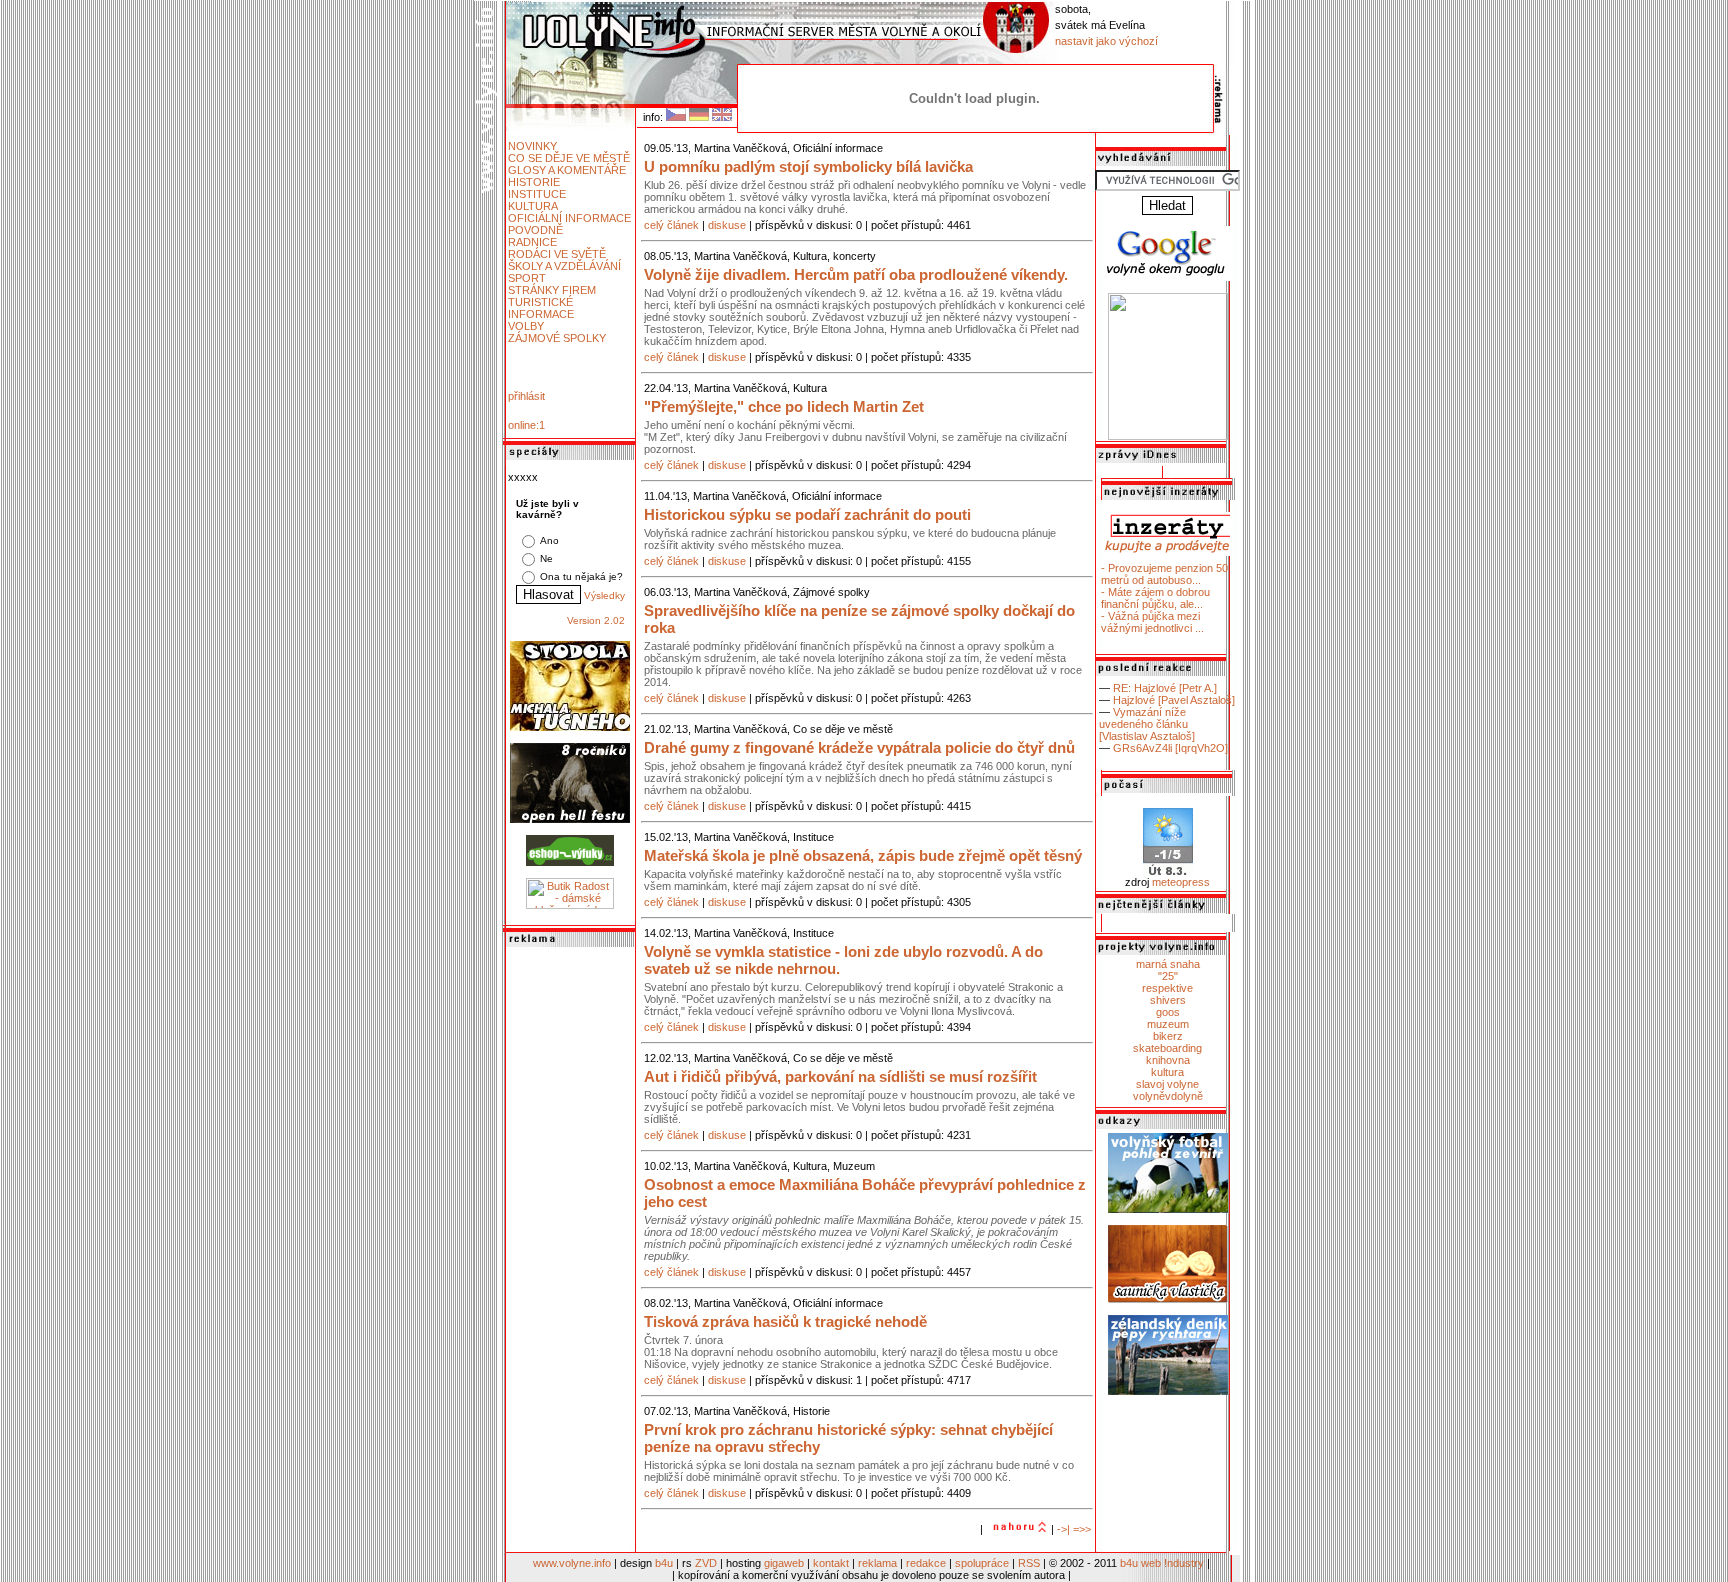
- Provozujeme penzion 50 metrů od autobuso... (1164, 574)
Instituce (537, 194)
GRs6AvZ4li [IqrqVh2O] (1170, 748)
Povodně (535, 230)
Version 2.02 (596, 620)
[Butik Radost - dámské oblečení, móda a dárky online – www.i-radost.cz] (570, 905)
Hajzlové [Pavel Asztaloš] (1174, 700)
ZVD (706, 1563)
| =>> (1079, 1529)
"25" (1168, 976)
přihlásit (526, 396)
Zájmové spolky (557, 338)
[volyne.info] (1168, 436)
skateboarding (1167, 1048)
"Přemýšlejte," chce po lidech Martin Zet (784, 406)
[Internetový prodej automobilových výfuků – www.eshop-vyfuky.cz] (570, 862)
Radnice (532, 242)
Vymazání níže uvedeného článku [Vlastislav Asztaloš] (1147, 724)
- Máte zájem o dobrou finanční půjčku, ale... (1155, 598)
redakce (926, 1563)
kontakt (831, 1563)
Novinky (532, 146)
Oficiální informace (569, 218)
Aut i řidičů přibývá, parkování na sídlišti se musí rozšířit (840, 1076)
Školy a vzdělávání (564, 266)
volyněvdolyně (1168, 1096)
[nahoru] (1017, 1529)
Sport (527, 278)
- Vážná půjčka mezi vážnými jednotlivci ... (1152, 622)
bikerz (1168, 1036)
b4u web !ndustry (1162, 1563)
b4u (664, 1563)
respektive (1167, 988)
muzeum (1168, 1024)
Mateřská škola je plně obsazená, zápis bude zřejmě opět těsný (863, 855)
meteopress (1181, 882)
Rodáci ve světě (557, 254)
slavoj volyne (1167, 1084)
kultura (1167, 1072)
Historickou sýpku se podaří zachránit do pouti (807, 514)
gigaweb (784, 1563)
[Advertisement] (570, 1251)
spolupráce (982, 1563)
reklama (877, 1563)
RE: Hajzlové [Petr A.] (1165, 688)
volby (526, 326)
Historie (534, 182)
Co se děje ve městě (569, 158)
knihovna (1168, 1060)
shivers (1168, 1000)
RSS (1029, 1563)
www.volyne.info (572, 1563)
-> (1062, 1529)
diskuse (727, 225)
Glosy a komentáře (567, 170)
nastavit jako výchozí (1106, 41)
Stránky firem (552, 290)
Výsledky (604, 595)
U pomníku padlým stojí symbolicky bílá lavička (808, 166)
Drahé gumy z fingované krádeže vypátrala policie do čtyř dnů (859, 747)
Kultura (533, 206)
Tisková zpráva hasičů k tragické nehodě (785, 1321)
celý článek (671, 225)
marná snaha (1168, 964)
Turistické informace (541, 308)
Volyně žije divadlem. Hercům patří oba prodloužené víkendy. (856, 274)
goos (1168, 1012)
